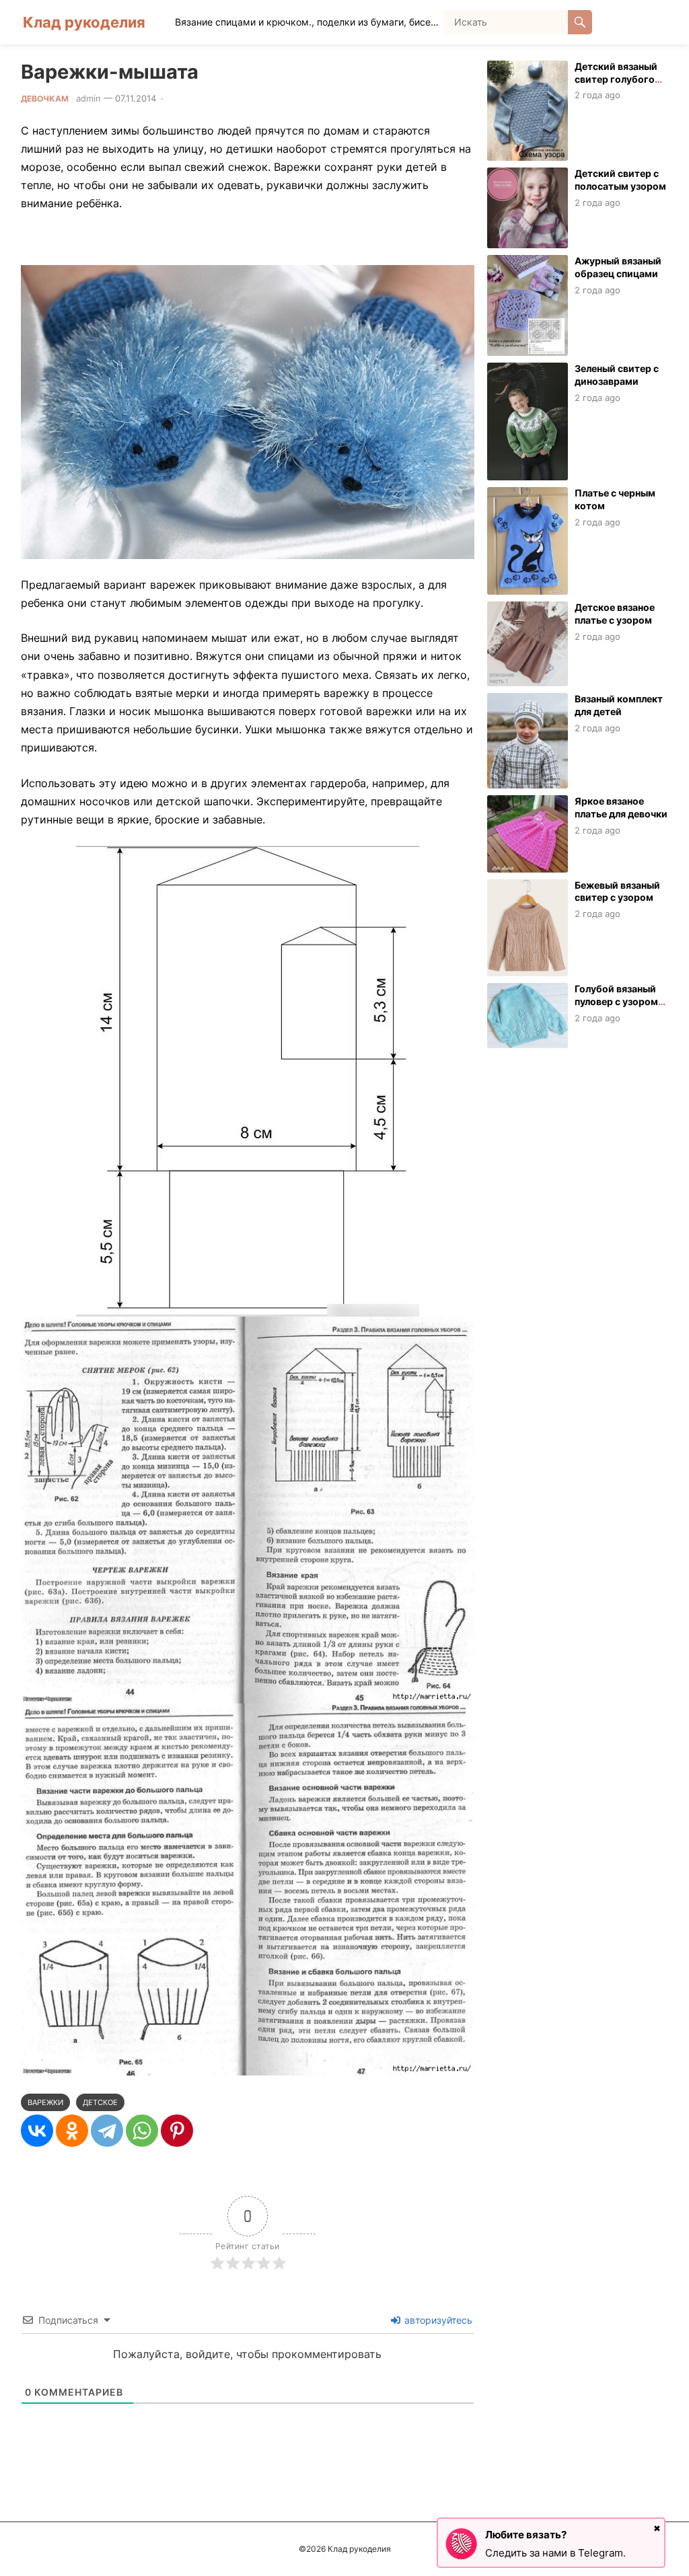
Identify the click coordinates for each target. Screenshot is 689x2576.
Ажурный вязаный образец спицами (618, 267)
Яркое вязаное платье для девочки (621, 807)
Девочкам (45, 99)
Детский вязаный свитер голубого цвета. (616, 79)
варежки (45, 2102)
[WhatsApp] (142, 2131)
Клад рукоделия (84, 22)
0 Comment (192, 98)
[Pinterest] (177, 2131)
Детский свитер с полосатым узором (620, 180)
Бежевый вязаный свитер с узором (617, 891)
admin (88, 98)
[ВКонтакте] (37, 2131)
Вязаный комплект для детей (619, 705)
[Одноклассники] (72, 2131)
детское (100, 2102)
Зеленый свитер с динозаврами (617, 375)
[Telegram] (107, 2131)
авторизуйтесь (437, 2320)
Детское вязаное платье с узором (615, 614)
